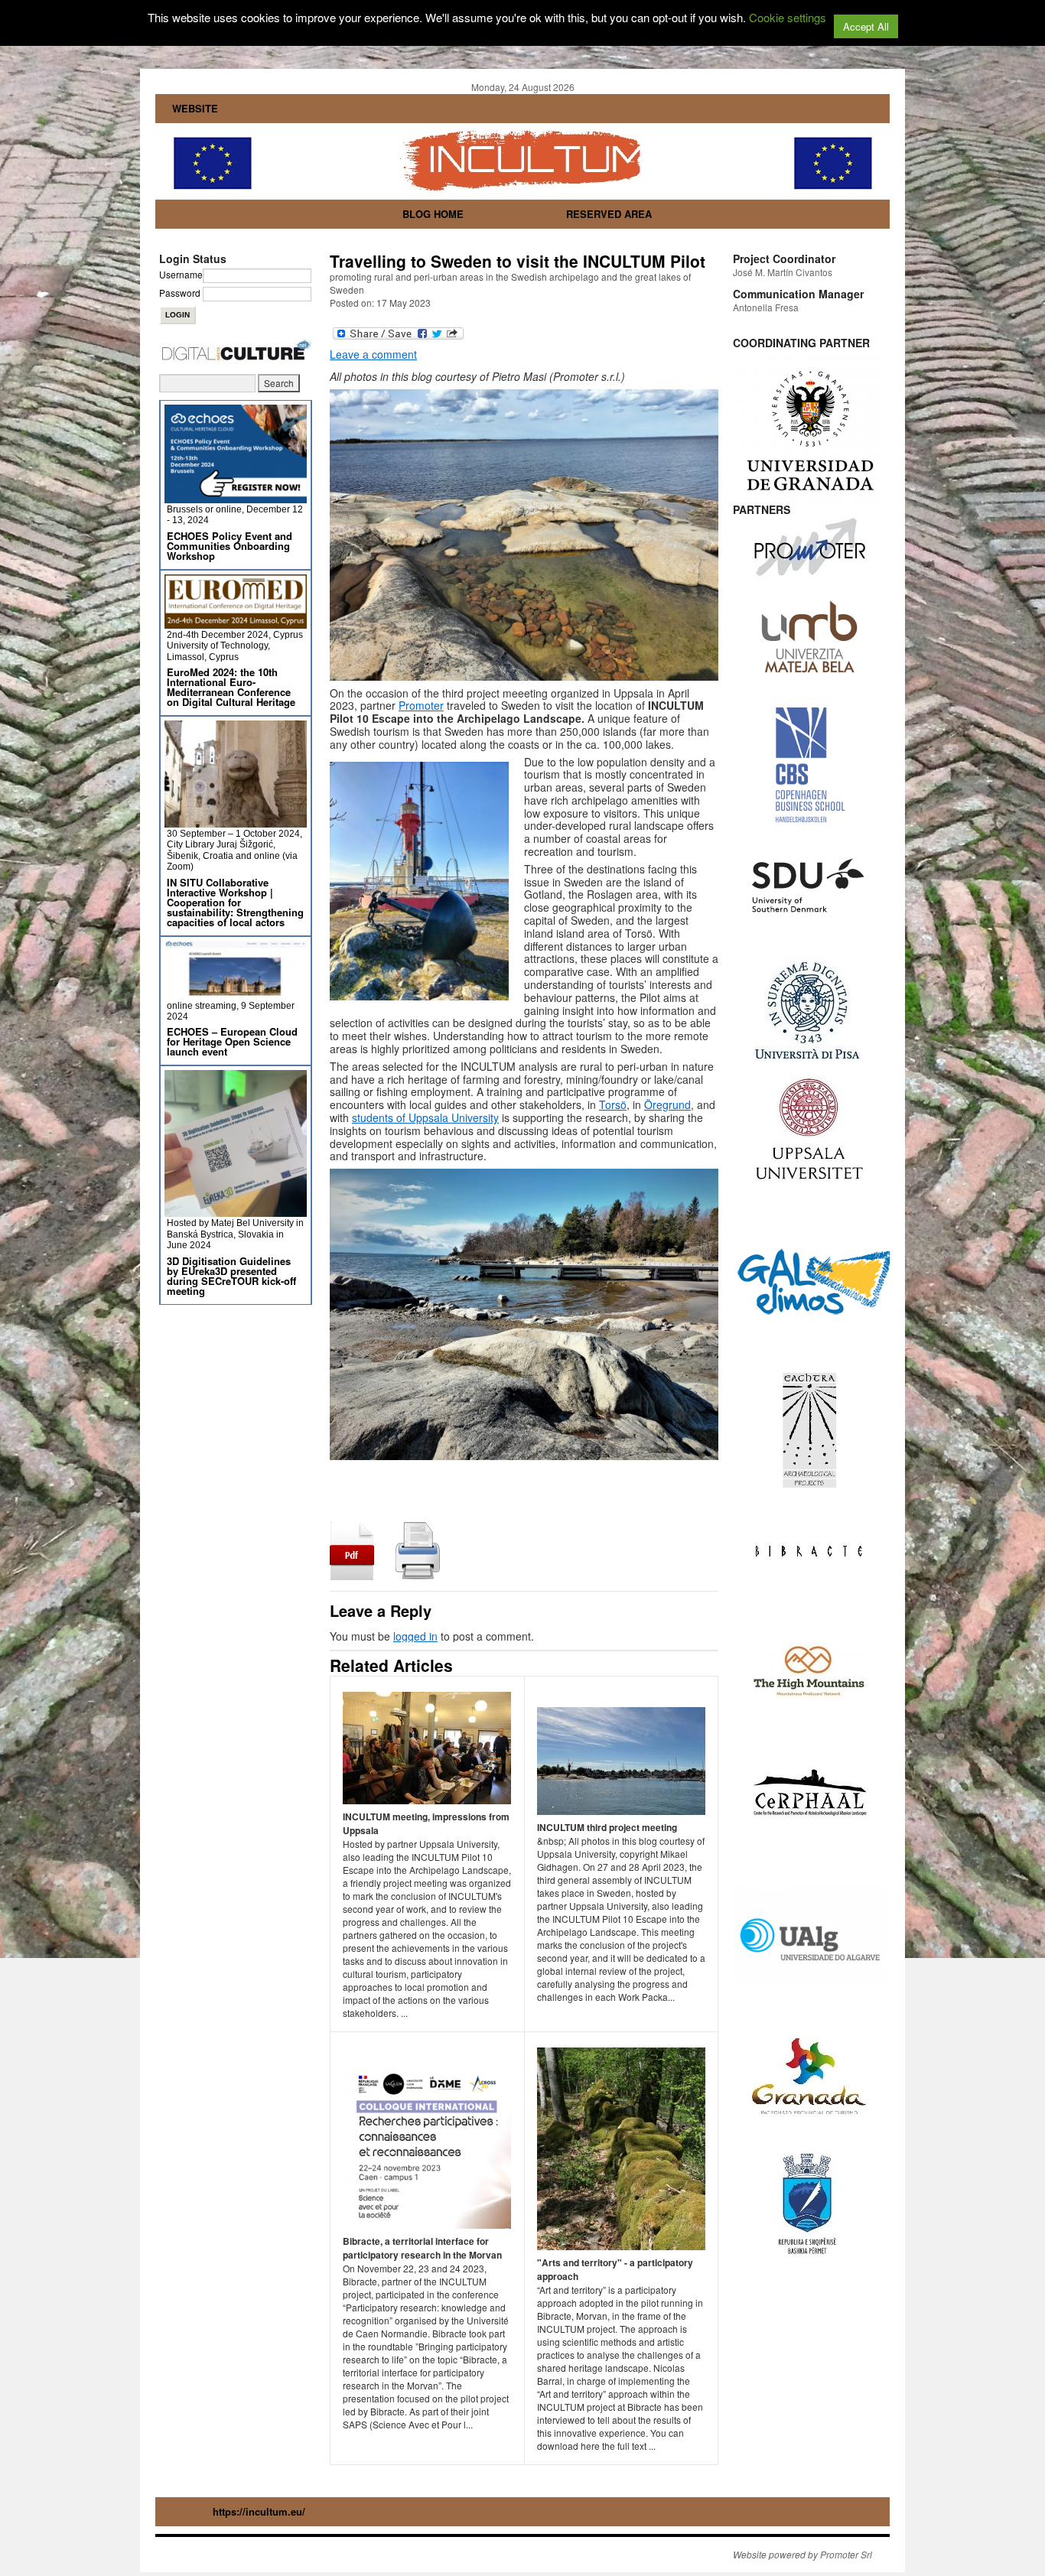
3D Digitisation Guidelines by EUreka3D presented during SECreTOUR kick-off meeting (231, 1276)
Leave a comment (373, 354)
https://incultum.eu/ (259, 2511)
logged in (415, 1636)
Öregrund (667, 1104)
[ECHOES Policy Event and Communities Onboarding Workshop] (236, 497)
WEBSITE (195, 108)
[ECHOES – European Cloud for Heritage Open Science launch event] (236, 993)
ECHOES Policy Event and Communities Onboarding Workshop (230, 546)
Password (180, 293)
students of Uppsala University (425, 1117)
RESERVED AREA (609, 214)
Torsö (613, 1104)
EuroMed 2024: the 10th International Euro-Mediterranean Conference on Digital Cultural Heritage (231, 687)
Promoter (421, 705)
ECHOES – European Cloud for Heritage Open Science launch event (232, 1041)
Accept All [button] (866, 26)
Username (181, 274)
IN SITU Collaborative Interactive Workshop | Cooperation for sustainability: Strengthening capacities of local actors (235, 902)
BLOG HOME (433, 214)
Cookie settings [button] (788, 17)
